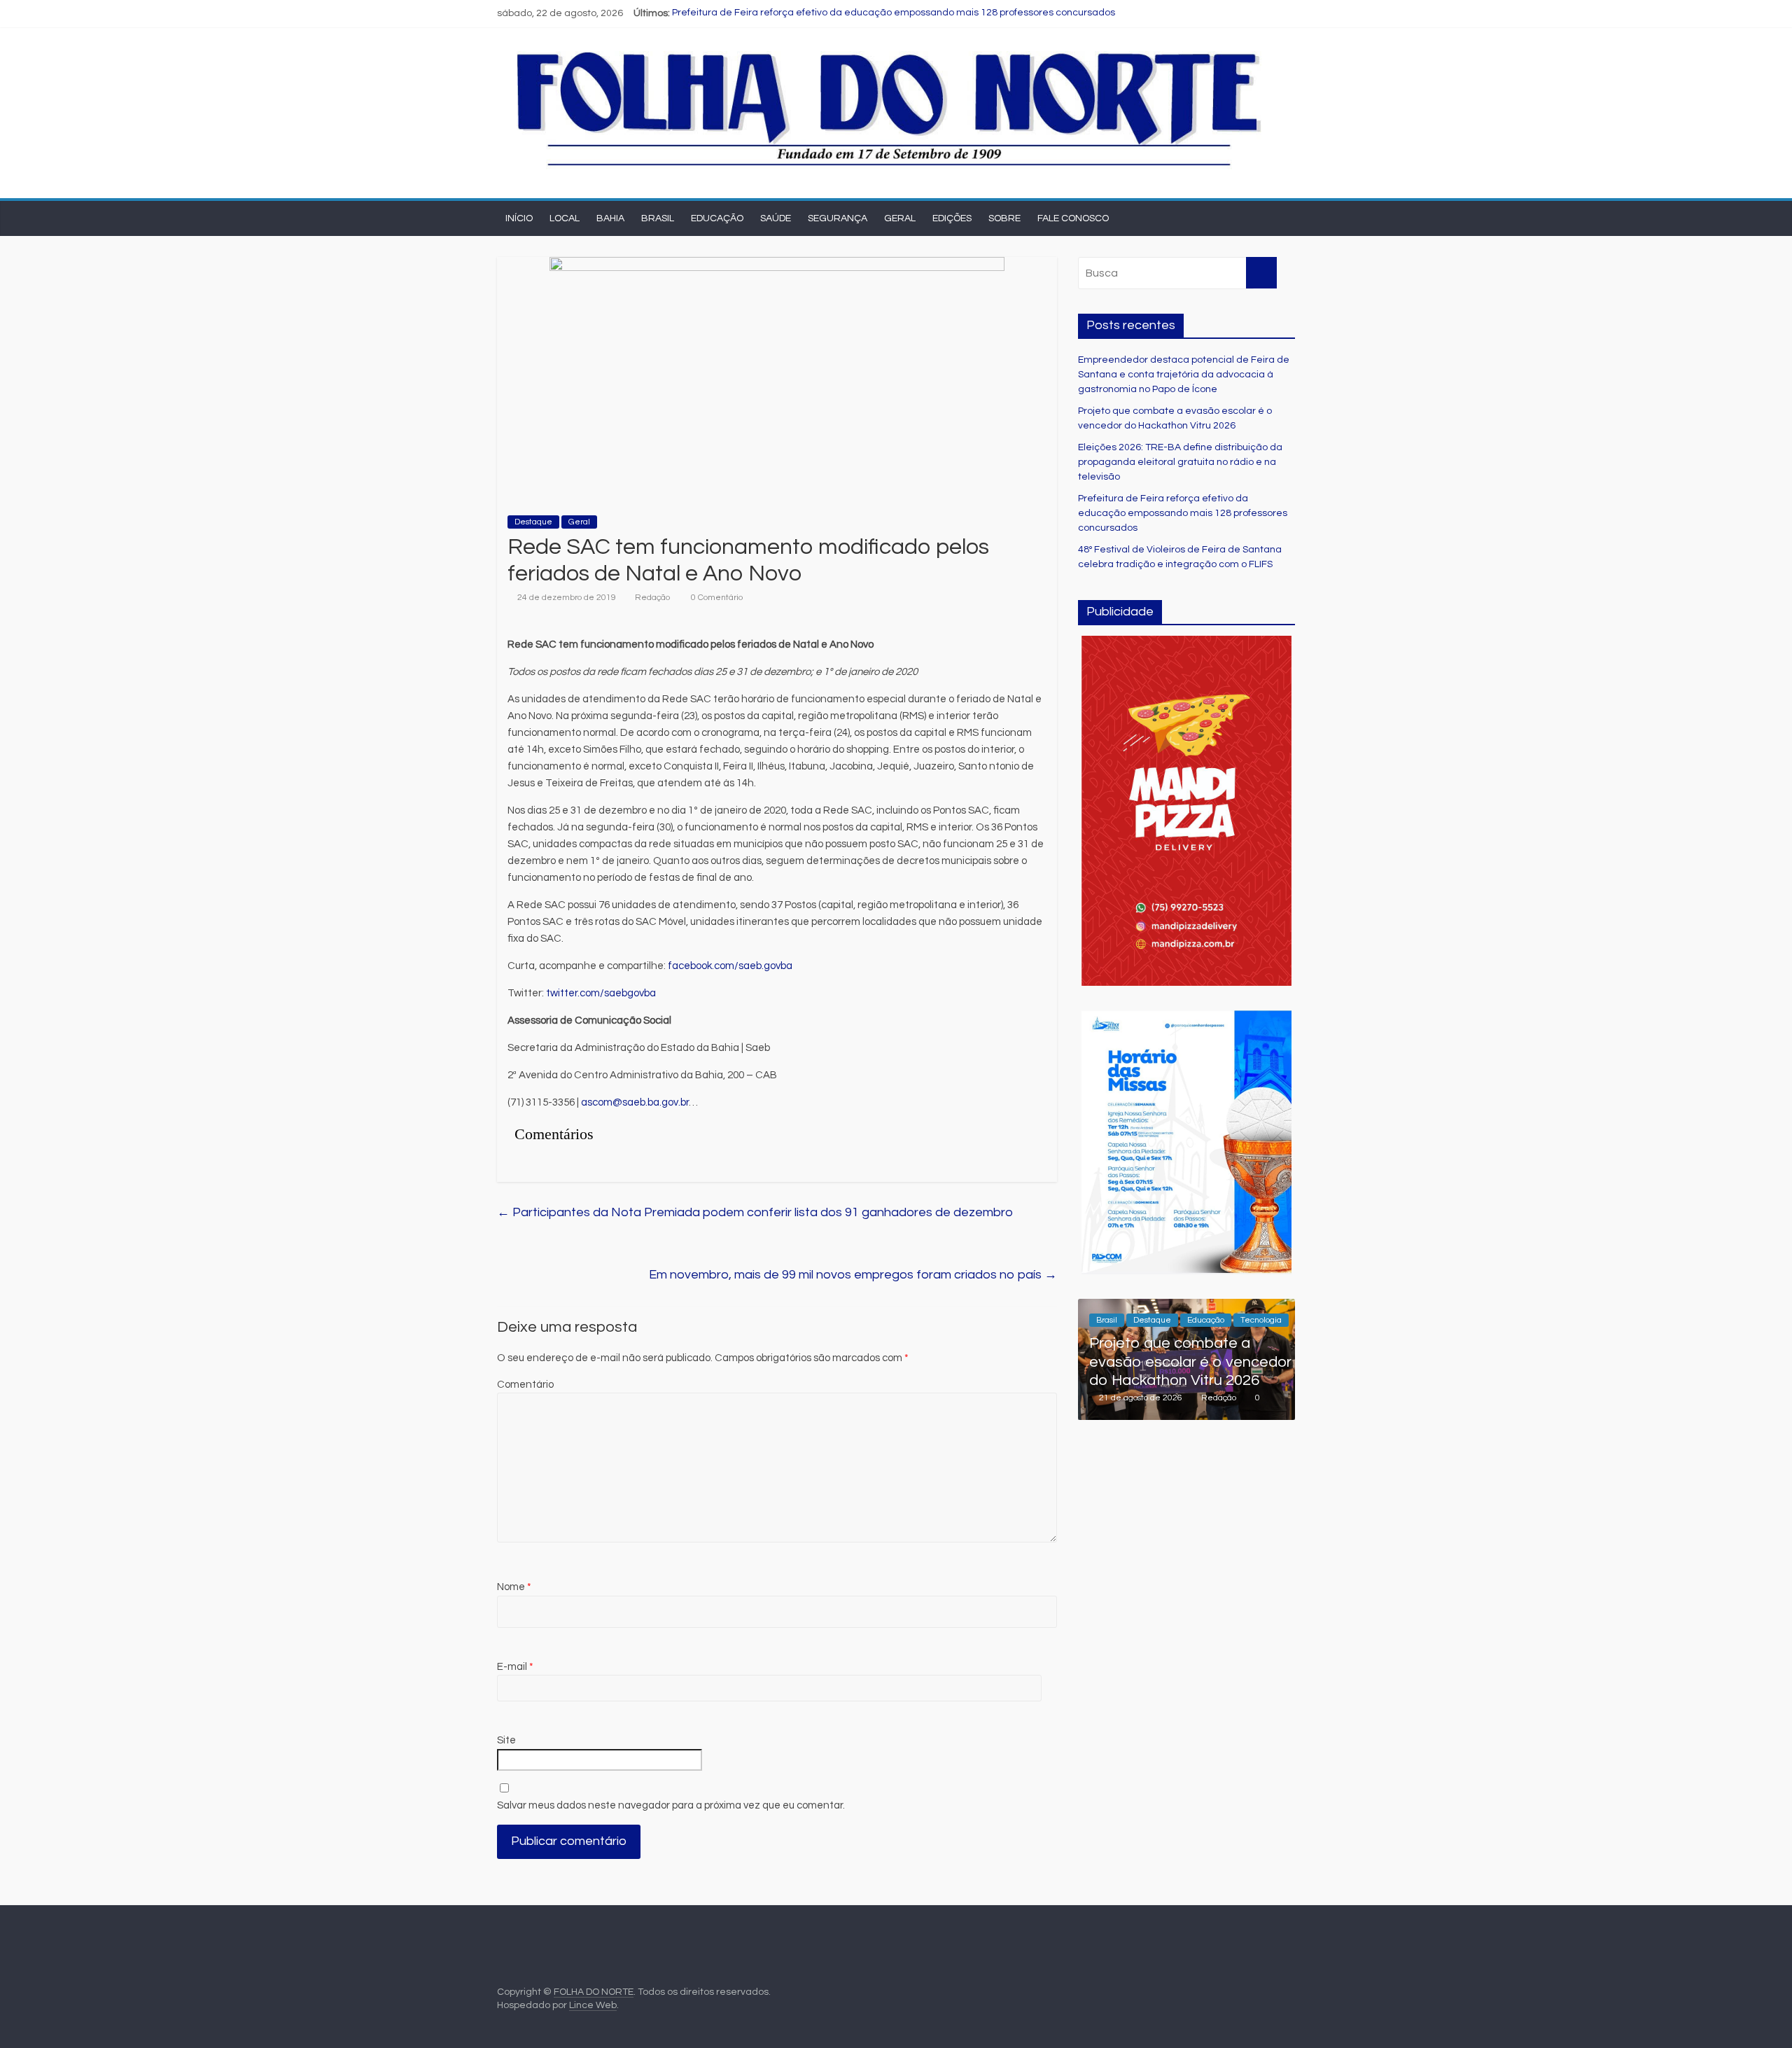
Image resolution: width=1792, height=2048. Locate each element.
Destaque (533, 522)
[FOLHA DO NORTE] (889, 50)
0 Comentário (716, 598)
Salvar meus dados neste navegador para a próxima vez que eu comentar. (671, 1805)
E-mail (515, 1667)
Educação (717, 218)
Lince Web (593, 2005)
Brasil (658, 218)
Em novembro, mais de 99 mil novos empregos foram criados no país (853, 1275)
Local (565, 218)
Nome (514, 1587)
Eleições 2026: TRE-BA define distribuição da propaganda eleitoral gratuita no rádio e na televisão (1180, 462)
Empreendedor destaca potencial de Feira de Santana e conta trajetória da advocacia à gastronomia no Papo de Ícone (1184, 375)
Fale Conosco (1073, 218)
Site (506, 1740)
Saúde (776, 218)
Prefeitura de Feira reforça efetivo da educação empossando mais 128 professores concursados (894, 13)
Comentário (525, 1385)
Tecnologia (1261, 1320)
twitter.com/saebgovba (601, 993)
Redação (652, 598)
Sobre (1004, 218)
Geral (900, 218)
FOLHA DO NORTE (594, 1992)
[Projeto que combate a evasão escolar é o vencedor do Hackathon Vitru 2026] (1186, 1307)
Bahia (610, 218)
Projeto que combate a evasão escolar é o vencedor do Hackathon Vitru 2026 (1190, 1362)
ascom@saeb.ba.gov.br (635, 1102)
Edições (952, 218)
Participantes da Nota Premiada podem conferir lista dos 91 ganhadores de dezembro (755, 1212)
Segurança (838, 218)
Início (519, 218)
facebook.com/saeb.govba (730, 966)
